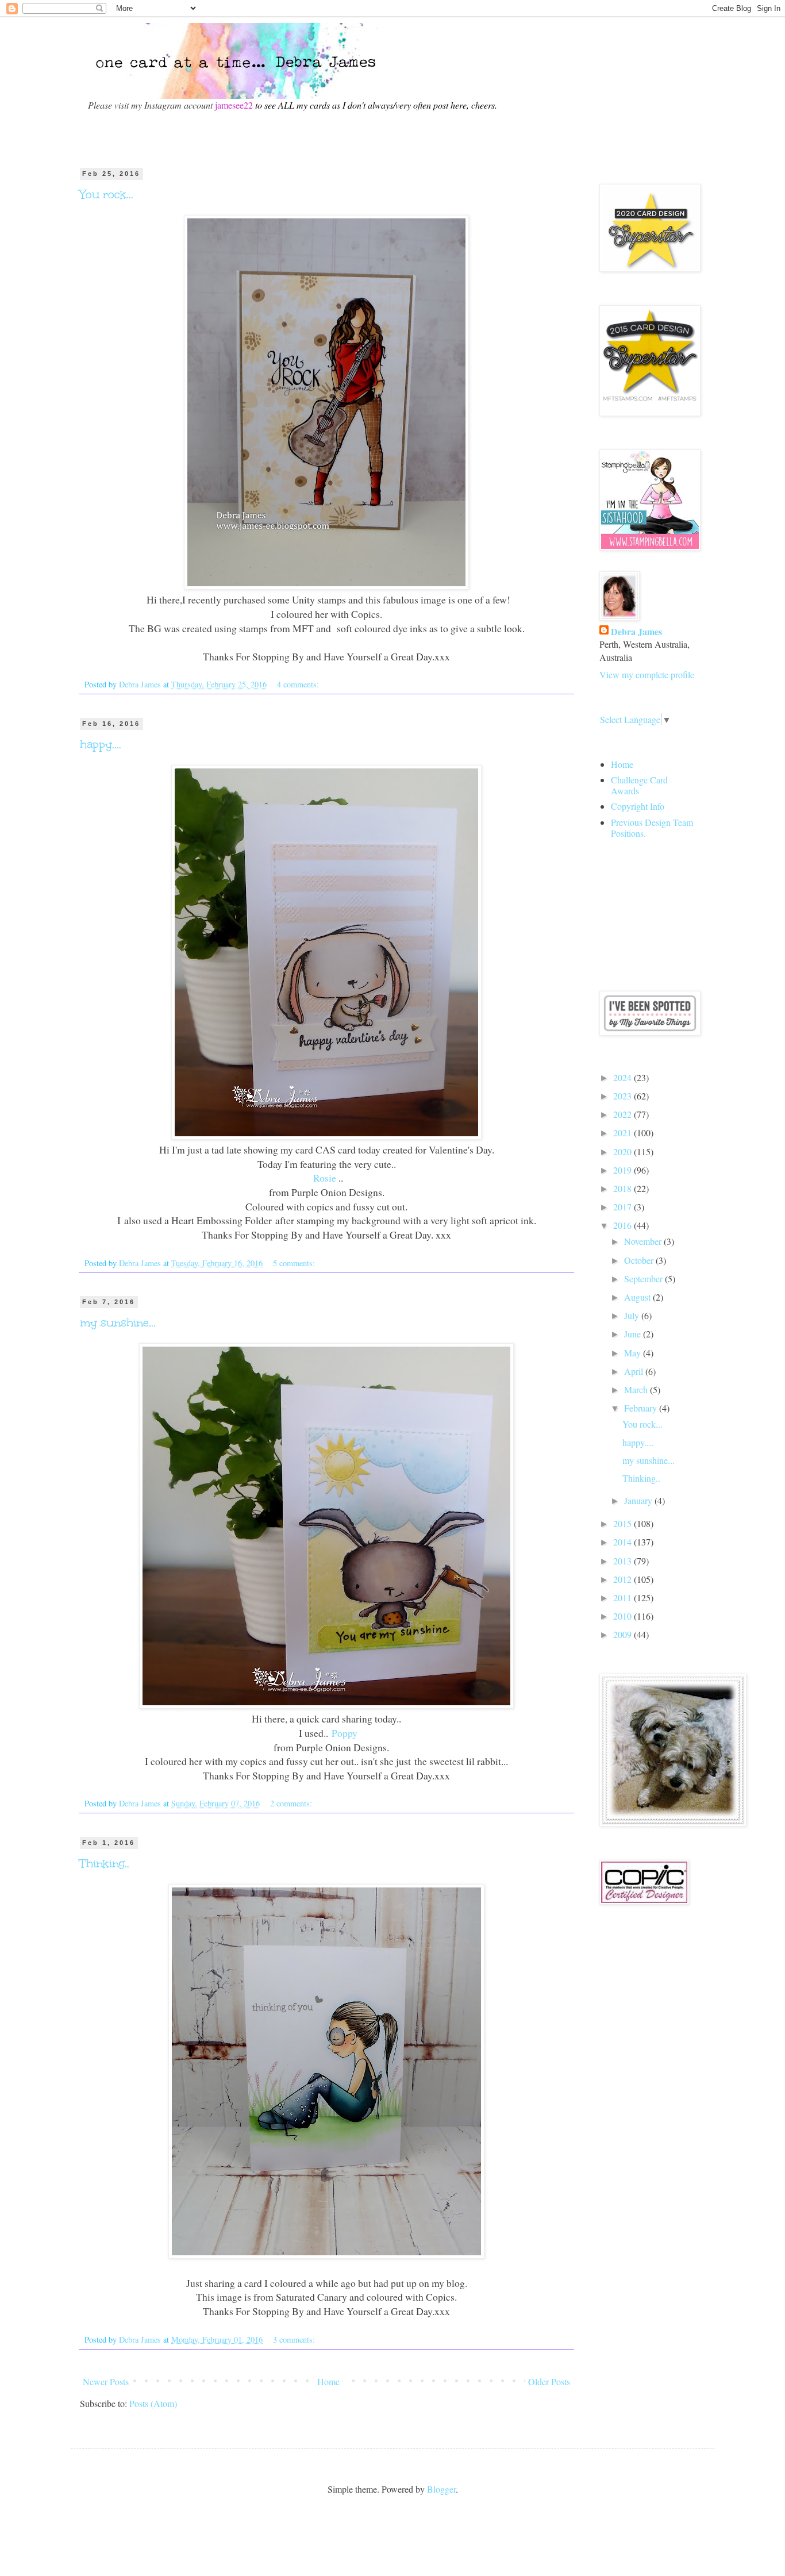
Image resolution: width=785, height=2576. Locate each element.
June (634, 1334)
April (635, 1371)
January (639, 1500)
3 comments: (295, 2339)
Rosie (323, 1178)
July (633, 1315)
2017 (624, 1207)
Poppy (345, 1733)
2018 (624, 1188)
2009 (624, 1634)
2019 (624, 1170)
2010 (624, 1616)
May (634, 1353)
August (638, 1297)
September (644, 1279)
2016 (624, 1225)
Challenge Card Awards (639, 785)
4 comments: (299, 684)
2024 (624, 1077)
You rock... (107, 194)
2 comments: (292, 1803)
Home (328, 2381)
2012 (624, 1579)
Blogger (441, 2489)
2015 (624, 1523)
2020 (624, 1151)
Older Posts (549, 2381)
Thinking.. (105, 1863)
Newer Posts (106, 2381)
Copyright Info (638, 806)
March (637, 1389)
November (644, 1241)
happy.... (101, 744)
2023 (624, 1096)
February (642, 1408)
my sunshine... (118, 1322)
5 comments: (295, 1263)
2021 (624, 1133)
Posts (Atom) (153, 2403)
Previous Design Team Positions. (652, 828)
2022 (624, 1114)
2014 (624, 1542)
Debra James (636, 632)
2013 (624, 1561)
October (640, 1260)
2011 (624, 1597)
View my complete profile (647, 674)
